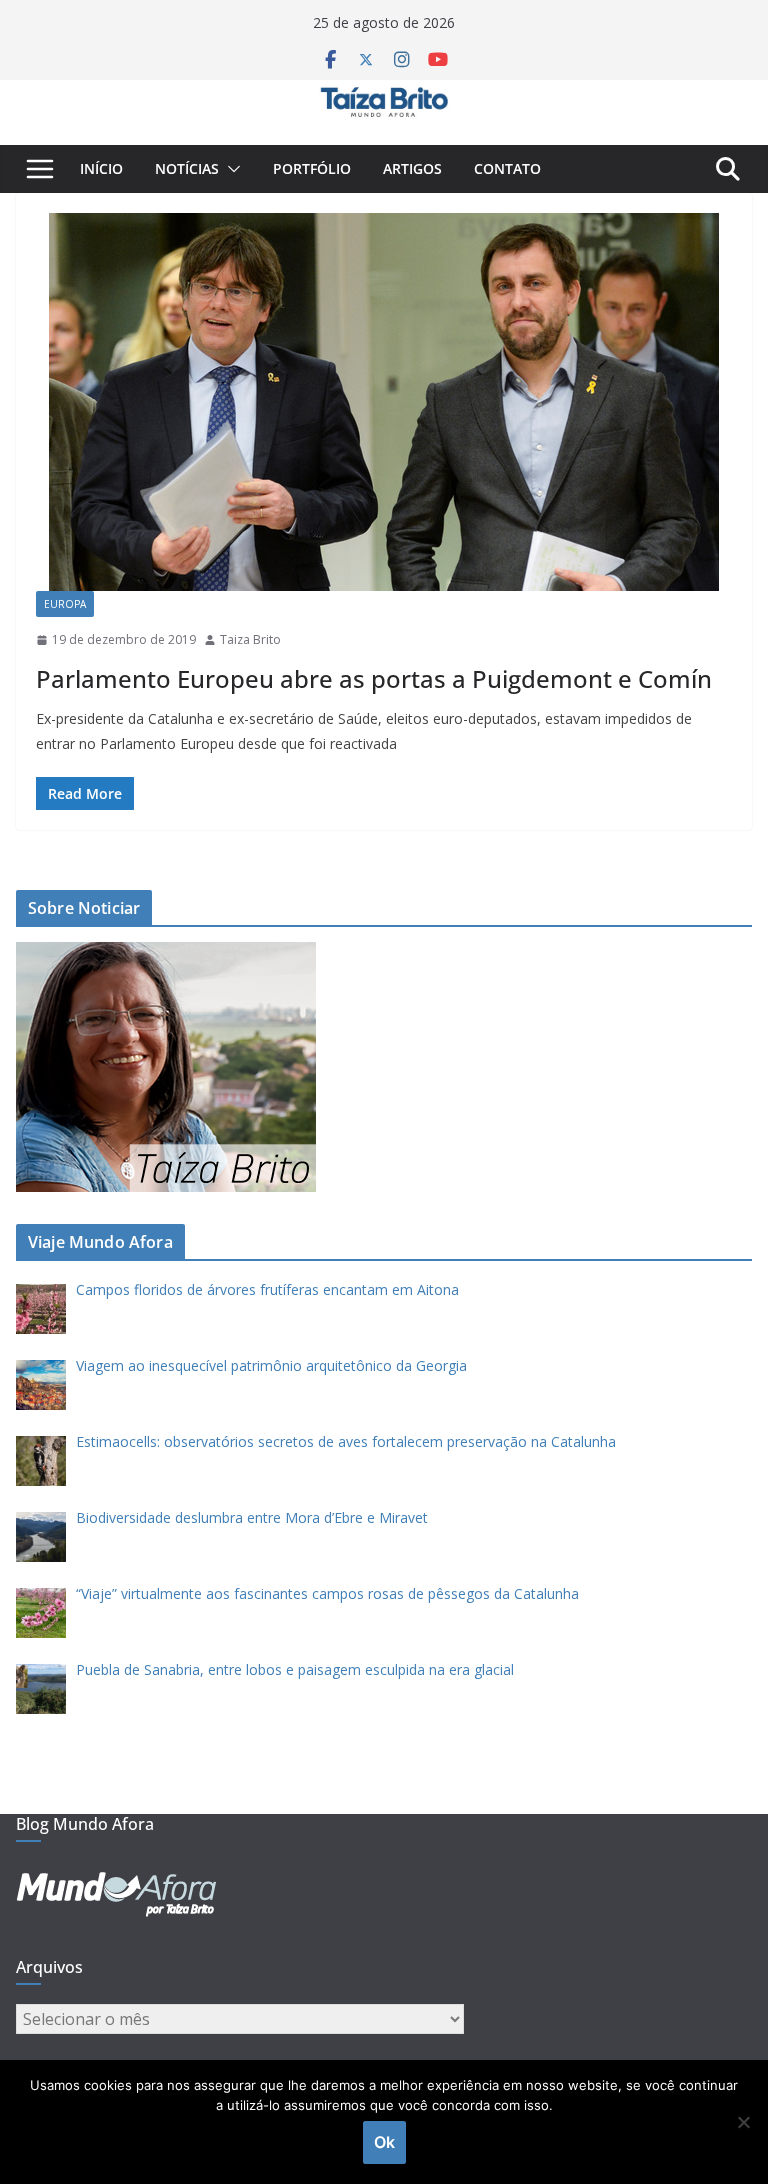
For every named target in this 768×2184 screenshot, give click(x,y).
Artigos (412, 168)
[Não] (743, 2122)
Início (101, 168)
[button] (230, 169)
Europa (65, 604)
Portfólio (312, 168)
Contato (507, 168)
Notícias (187, 168)
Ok (384, 2142)
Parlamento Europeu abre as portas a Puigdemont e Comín (374, 678)
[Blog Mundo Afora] (384, 94)
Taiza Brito (250, 639)
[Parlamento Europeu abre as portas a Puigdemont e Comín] (384, 402)
